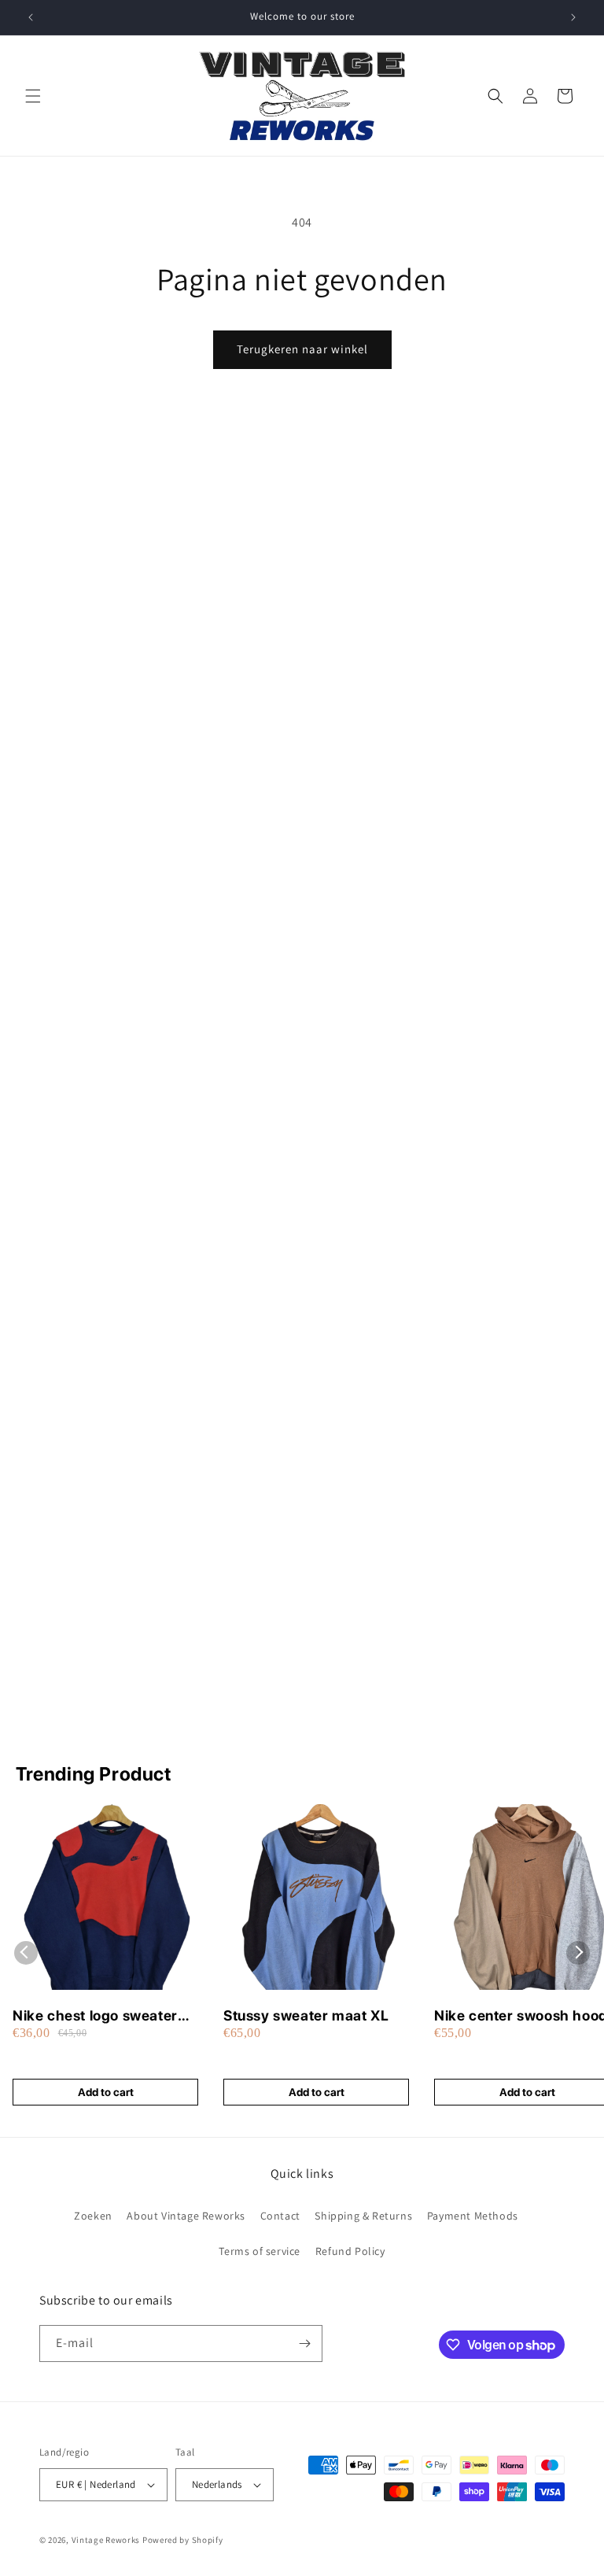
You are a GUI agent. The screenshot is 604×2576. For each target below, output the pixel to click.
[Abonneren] (304, 2343)
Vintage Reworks (106, 2540)
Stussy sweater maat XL (306, 2015)
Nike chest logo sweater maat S (95, 2016)
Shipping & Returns (363, 2216)
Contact (280, 2216)
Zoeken (93, 2216)
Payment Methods (473, 2216)
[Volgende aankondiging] (573, 17)
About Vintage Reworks (186, 2216)
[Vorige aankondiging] (31, 17)
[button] (33, 96)
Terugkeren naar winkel (302, 349)
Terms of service (260, 2251)
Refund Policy (350, 2251)
